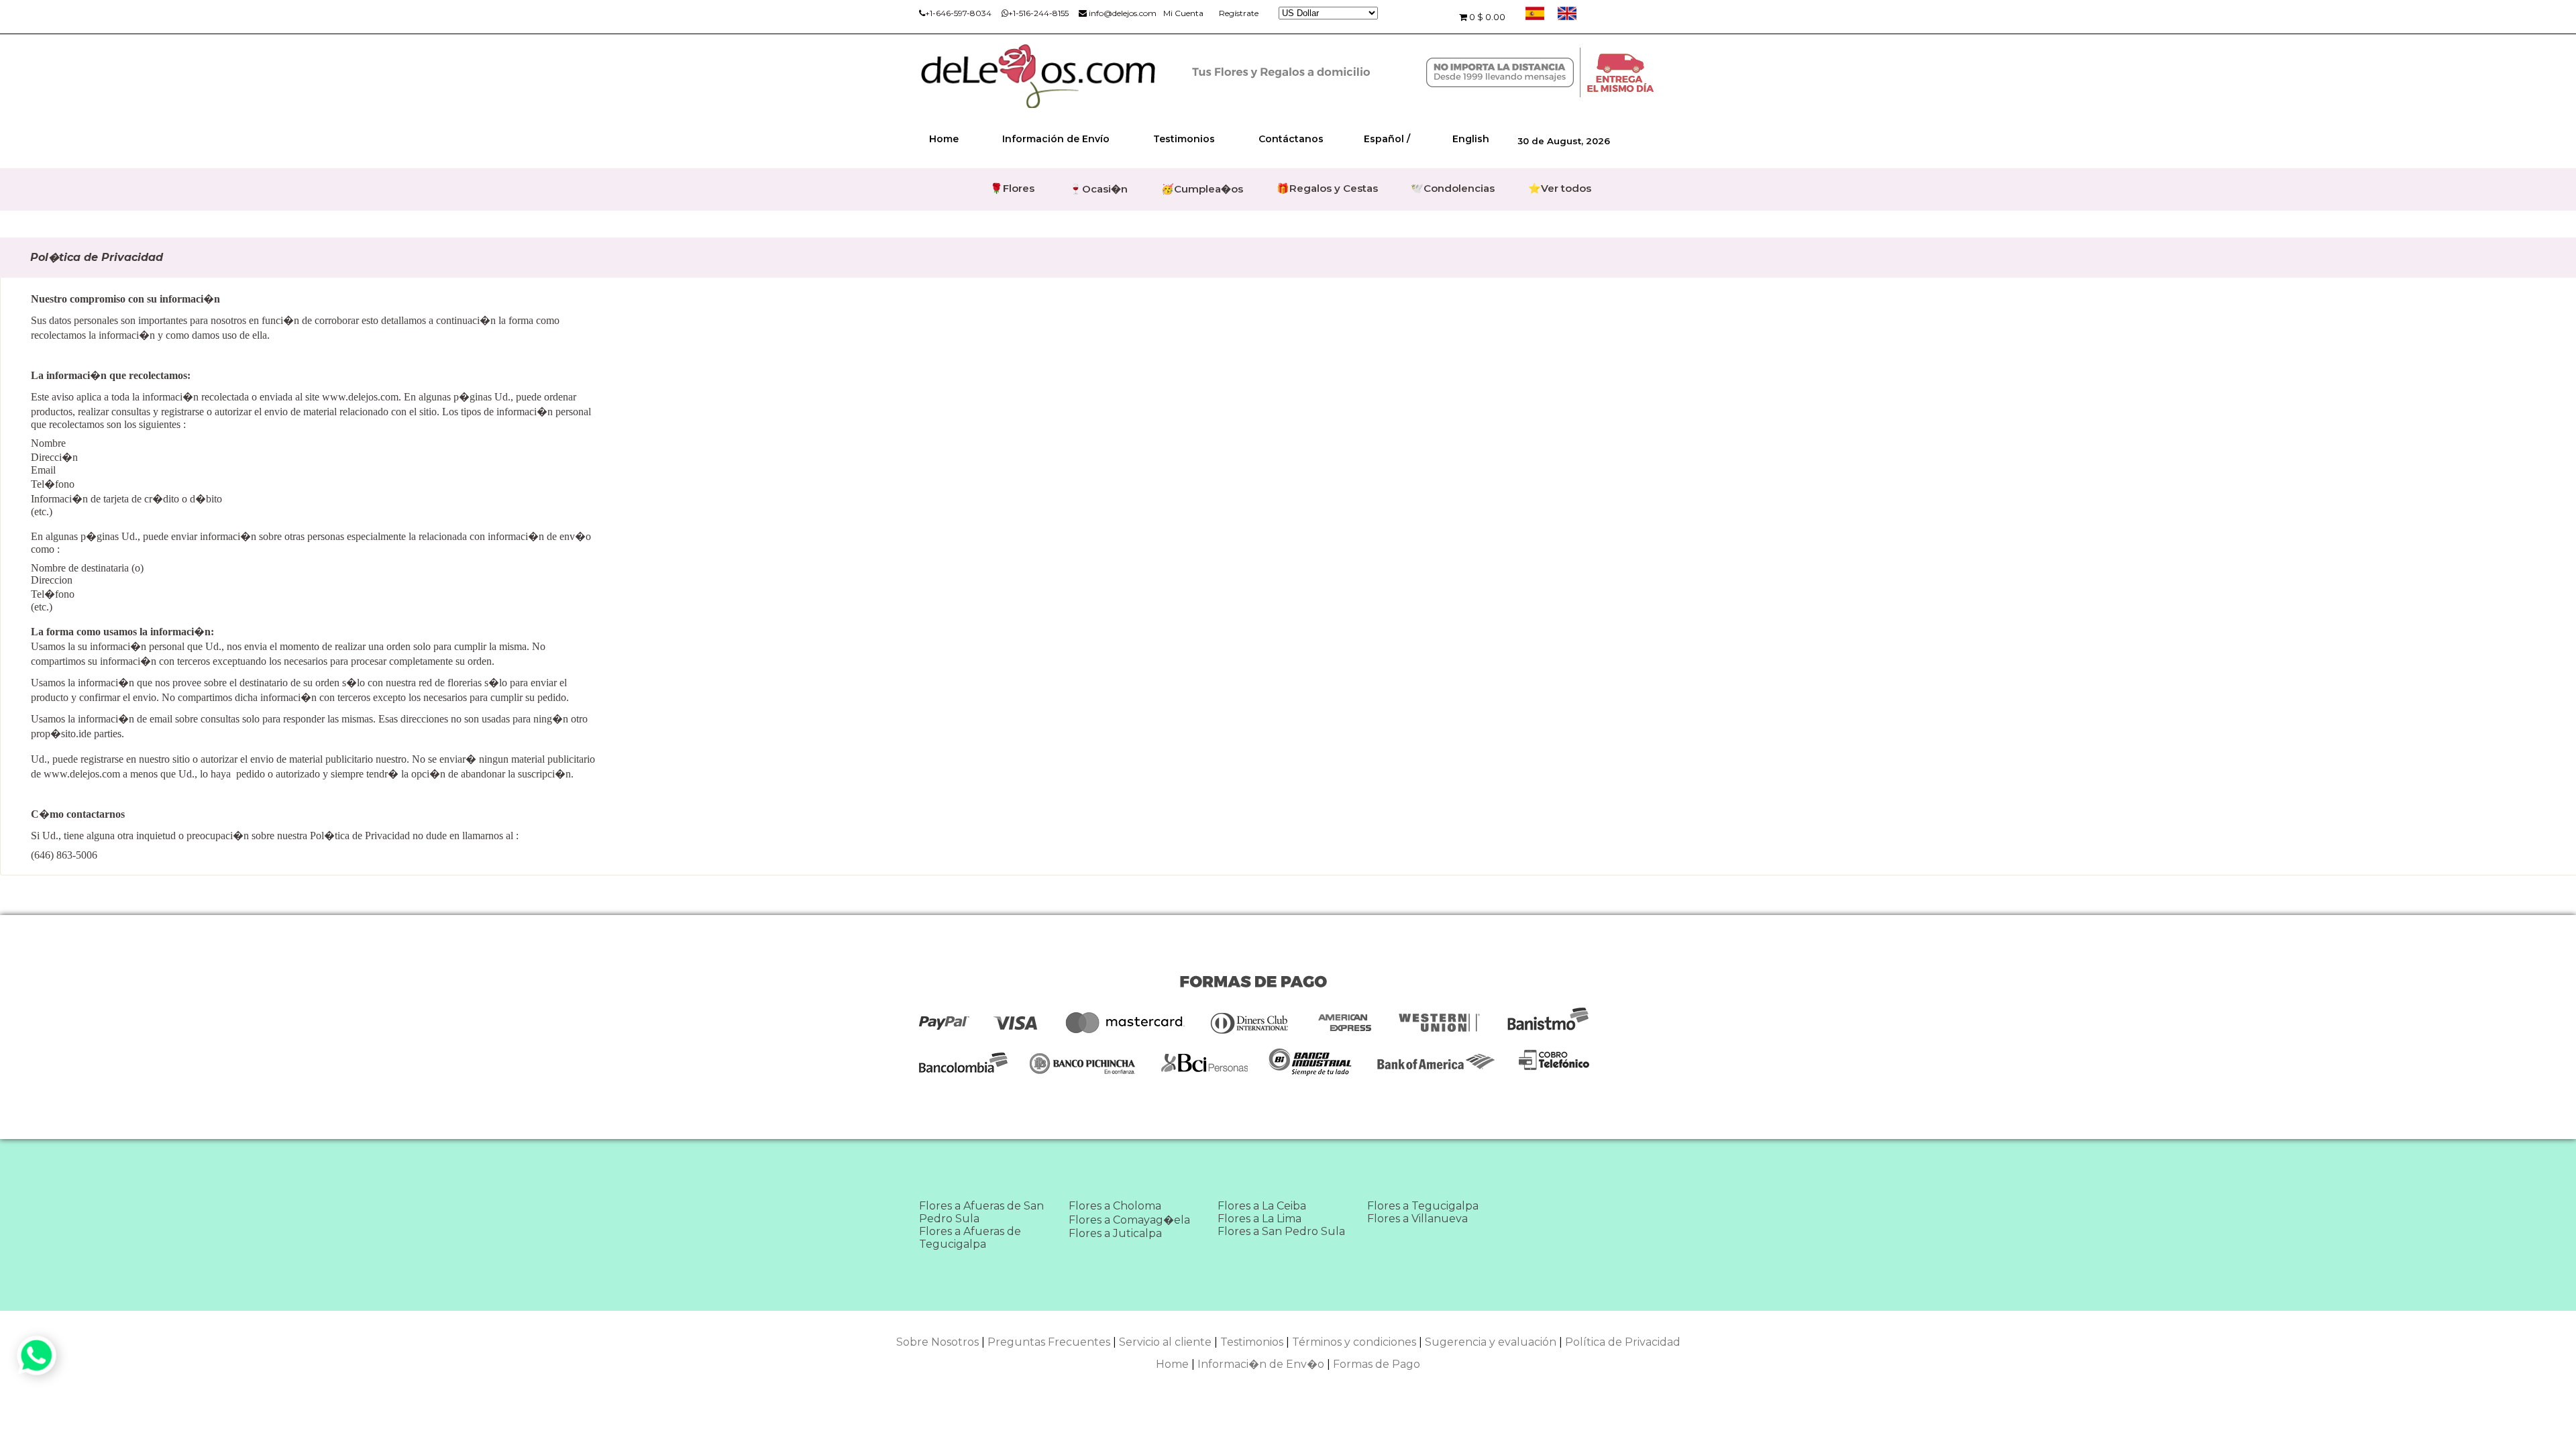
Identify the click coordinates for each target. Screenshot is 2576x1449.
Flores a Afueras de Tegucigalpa (970, 1238)
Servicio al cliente (1165, 1342)
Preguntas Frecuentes (1049, 1342)
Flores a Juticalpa (1115, 1233)
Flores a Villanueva (1417, 1219)
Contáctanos (1291, 139)
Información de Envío (1056, 139)
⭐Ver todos (1560, 188)
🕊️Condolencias (1453, 188)
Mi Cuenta (1183, 13)
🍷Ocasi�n (1098, 189)
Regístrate (1239, 13)
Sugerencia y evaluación (1491, 1342)
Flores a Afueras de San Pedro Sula (981, 1212)
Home (944, 139)
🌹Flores (1012, 188)
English (1471, 139)
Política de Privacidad (1623, 1342)
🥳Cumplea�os (1202, 189)
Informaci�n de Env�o (1261, 1364)
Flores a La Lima (1259, 1219)
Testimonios (1184, 139)
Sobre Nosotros (937, 1342)
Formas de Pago (1377, 1364)
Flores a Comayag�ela (1129, 1220)
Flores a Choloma (1115, 1206)
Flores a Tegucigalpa (1423, 1206)
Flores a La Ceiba (1262, 1206)
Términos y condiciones (1354, 1342)
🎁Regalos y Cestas (1327, 188)
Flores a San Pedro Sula (1281, 1231)
